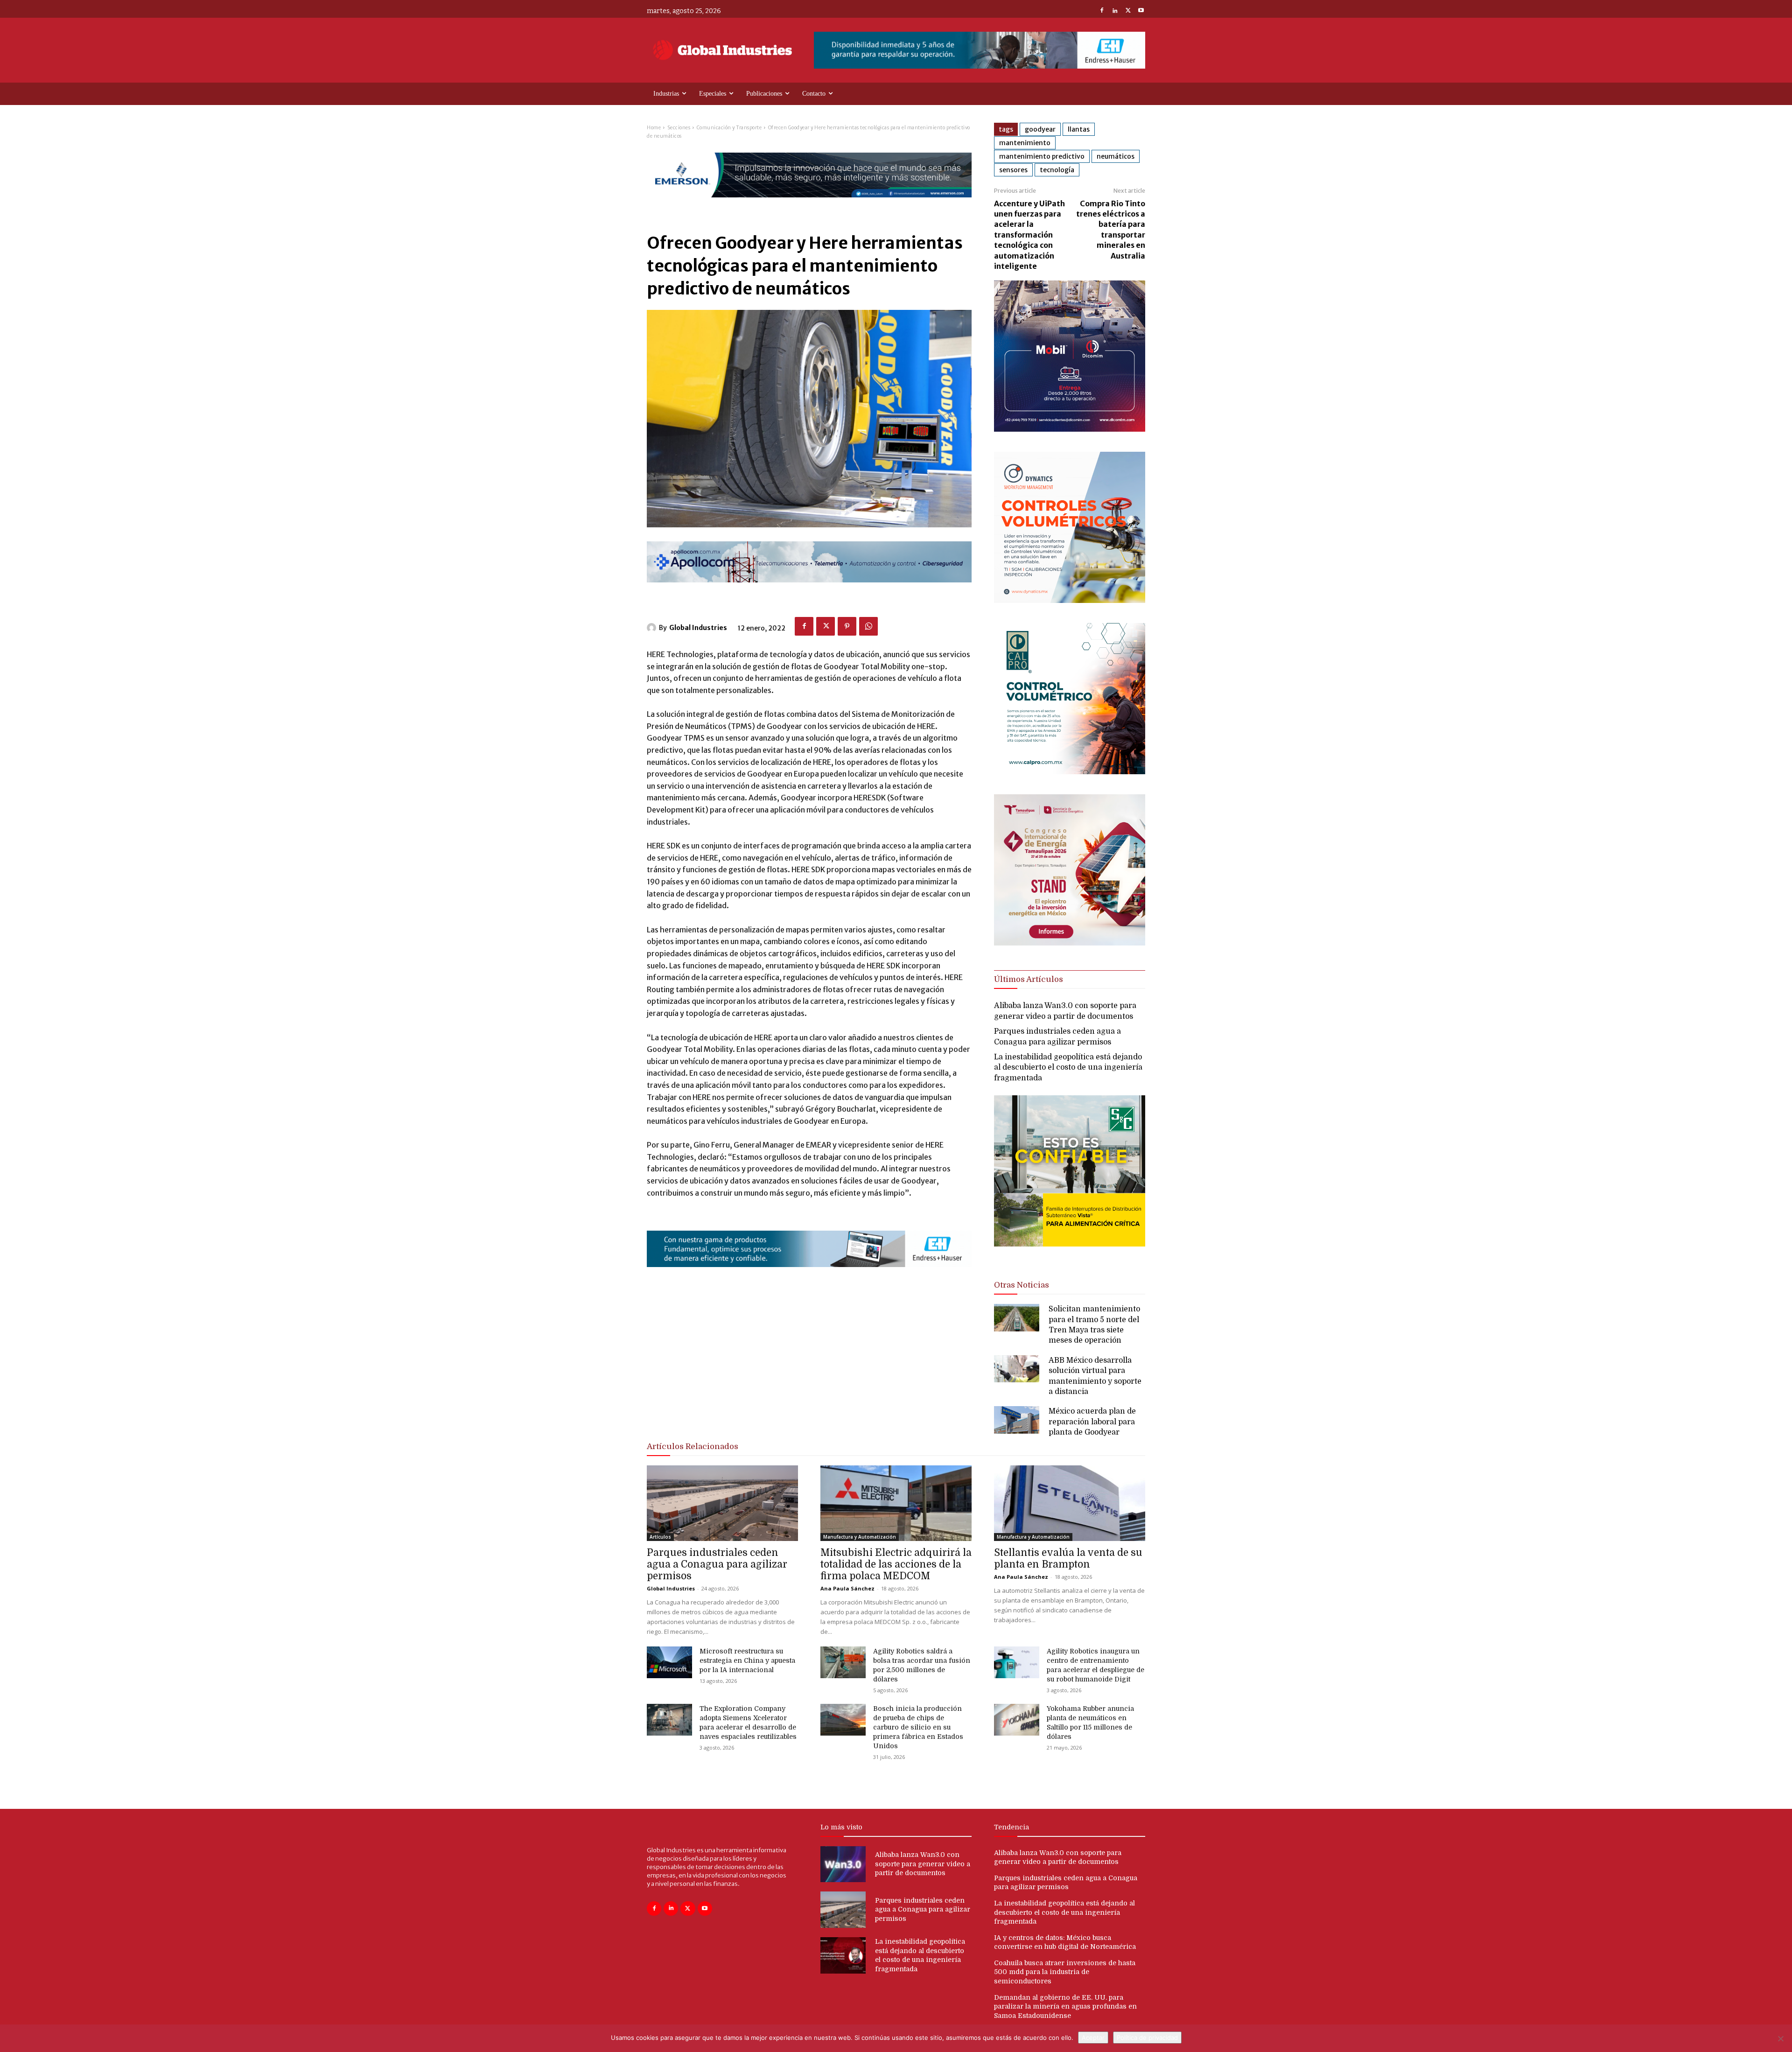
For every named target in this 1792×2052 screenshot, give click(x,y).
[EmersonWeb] (809, 205)
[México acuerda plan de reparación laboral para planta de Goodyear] (1017, 1420)
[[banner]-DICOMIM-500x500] (1070, 429)
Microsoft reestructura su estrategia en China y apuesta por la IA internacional (747, 1660)
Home (654, 128)
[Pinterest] (847, 626)
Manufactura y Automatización (860, 1537)
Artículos (660, 1537)
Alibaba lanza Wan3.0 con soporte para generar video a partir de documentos (923, 1864)
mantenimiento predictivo (1042, 156)
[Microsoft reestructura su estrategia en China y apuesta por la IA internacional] (669, 1662)
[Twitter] (1128, 11)
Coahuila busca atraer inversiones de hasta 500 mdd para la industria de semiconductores (1065, 1972)
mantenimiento (1025, 143)
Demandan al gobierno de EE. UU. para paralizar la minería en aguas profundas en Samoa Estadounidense (1065, 2006)
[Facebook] (1102, 11)
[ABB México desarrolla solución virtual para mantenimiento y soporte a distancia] (1017, 1369)
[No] (1780, 2038)
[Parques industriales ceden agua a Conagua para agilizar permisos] (722, 1503)
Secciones (679, 128)
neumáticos (1116, 156)
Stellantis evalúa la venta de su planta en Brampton (1068, 1558)
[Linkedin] (1115, 11)
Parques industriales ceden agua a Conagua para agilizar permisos (717, 1564)
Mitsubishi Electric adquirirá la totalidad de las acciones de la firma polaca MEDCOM (896, 1564)
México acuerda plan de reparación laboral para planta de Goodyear (1092, 1422)
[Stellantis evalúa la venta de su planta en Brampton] (1070, 1503)
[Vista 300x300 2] (1070, 1254)
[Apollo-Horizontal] (809, 590)
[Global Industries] (653, 628)
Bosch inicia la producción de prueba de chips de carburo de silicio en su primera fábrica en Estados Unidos (918, 1727)
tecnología (1057, 170)
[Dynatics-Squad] (1070, 600)
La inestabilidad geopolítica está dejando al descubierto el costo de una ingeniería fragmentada (1068, 1068)
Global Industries (698, 628)
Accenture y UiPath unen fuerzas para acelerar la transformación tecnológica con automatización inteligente (1029, 235)
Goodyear (1040, 129)
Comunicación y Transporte (729, 128)
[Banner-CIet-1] (1070, 943)
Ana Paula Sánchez (847, 1588)
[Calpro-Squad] (1070, 772)
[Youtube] (1141, 11)
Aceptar (1093, 2038)
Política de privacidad (1147, 2038)
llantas (1079, 129)
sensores (1013, 170)
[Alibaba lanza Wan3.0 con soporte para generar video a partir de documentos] (843, 1864)
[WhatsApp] (868, 626)
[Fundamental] (980, 50)
